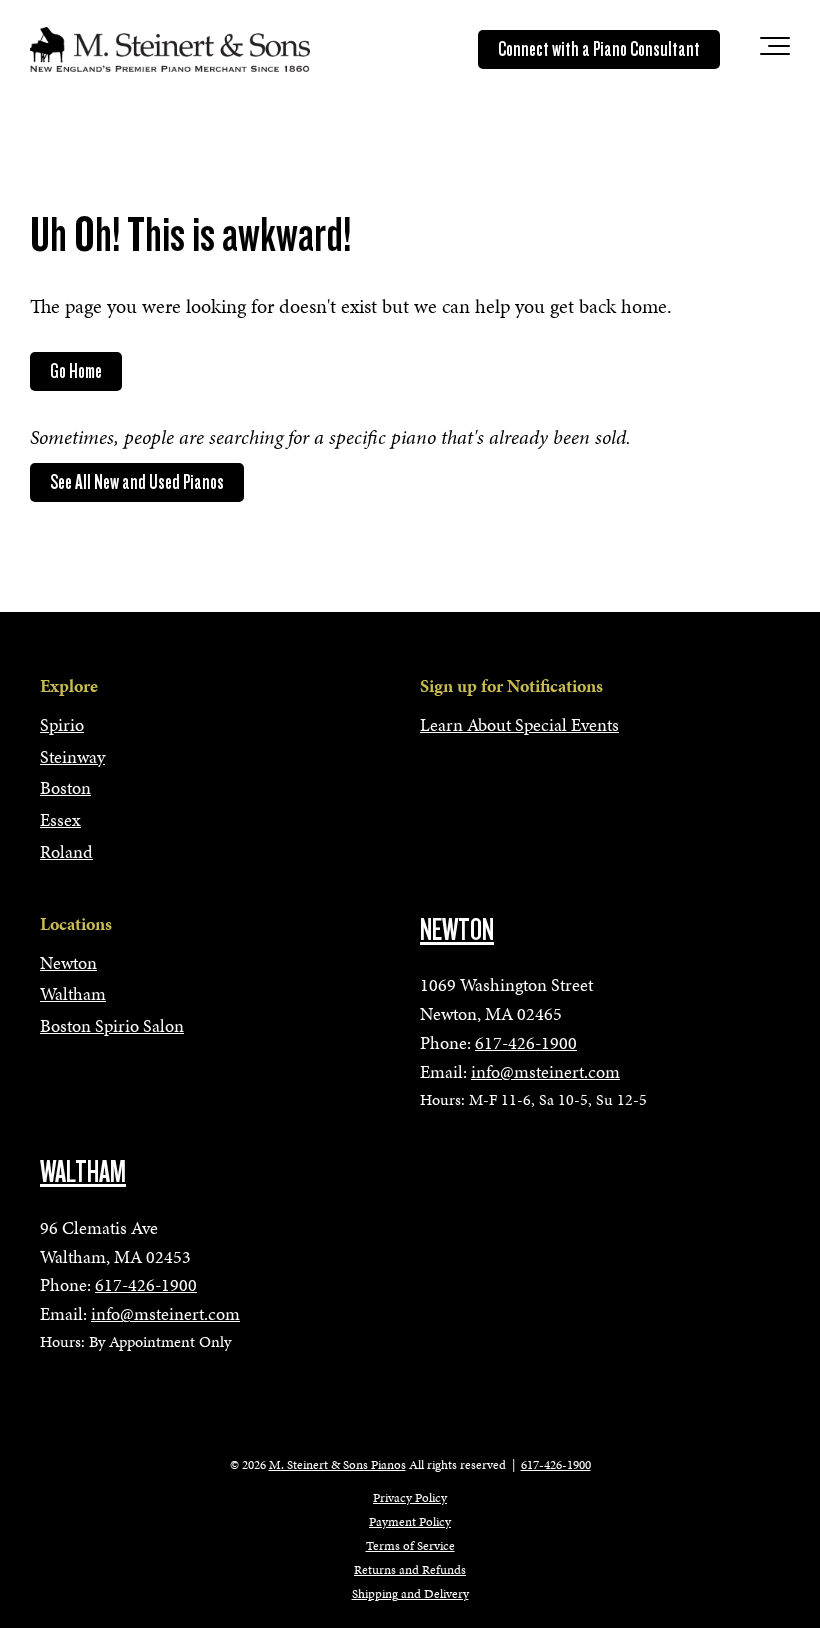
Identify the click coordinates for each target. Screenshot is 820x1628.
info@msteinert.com (545, 1071)
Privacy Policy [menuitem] (410, 1498)
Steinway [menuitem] (72, 756)
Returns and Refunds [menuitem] (410, 1570)
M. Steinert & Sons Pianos (337, 1465)
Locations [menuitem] (76, 923)
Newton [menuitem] (68, 962)
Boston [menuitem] (65, 787)
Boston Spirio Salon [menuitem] (112, 1025)
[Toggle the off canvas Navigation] (775, 50)
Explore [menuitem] (69, 685)
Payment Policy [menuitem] (410, 1522)
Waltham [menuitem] (73, 993)
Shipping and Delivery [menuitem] (410, 1594)
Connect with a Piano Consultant (599, 49)
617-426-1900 (526, 1042)
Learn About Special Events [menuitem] (519, 724)
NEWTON (457, 930)
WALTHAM (83, 1172)
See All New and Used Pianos (137, 482)
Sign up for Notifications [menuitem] (511, 685)
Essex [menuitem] (60, 819)
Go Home (76, 371)
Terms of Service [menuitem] (410, 1546)
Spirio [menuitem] (62, 724)
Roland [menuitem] (66, 851)
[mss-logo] (170, 49)
